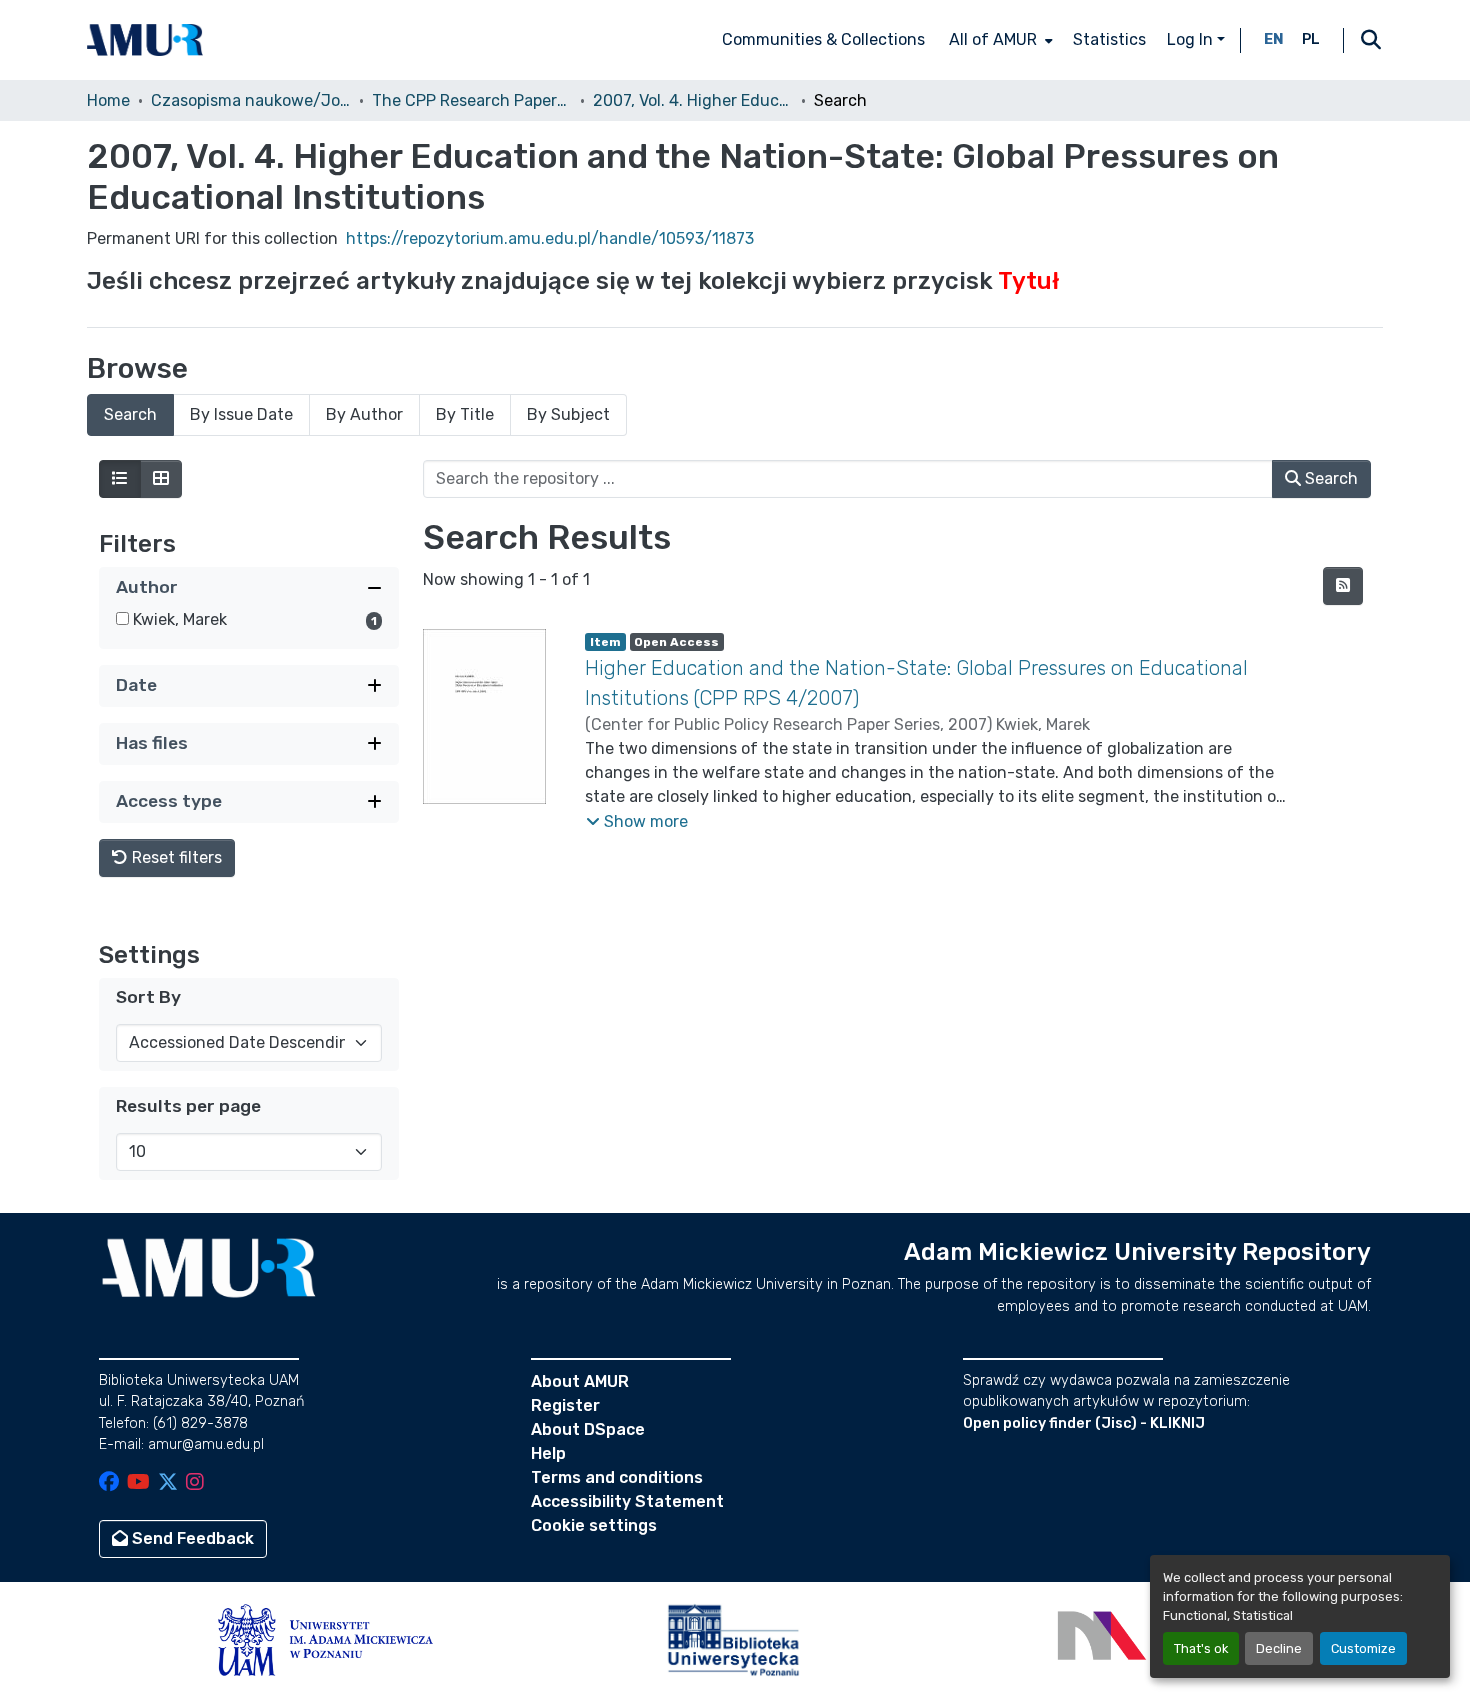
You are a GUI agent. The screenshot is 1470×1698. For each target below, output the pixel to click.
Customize (1363, 1648)
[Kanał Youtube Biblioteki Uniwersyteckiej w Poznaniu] (138, 1483)
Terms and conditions (617, 1477)
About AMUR (580, 1381)
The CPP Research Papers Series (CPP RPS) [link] (472, 100)
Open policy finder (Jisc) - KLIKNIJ (1084, 1423)
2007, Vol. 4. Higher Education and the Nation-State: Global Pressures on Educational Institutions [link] (693, 100)
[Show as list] (120, 479)
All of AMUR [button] (993, 39)
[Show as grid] (161, 479)
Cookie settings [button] (594, 1525)
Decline (1279, 1648)
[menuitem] (999, 40)
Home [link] (108, 100)
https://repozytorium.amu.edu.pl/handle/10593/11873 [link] (550, 238)
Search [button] (1329, 478)
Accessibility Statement (627, 1501)
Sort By (148, 997)
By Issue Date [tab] (241, 414)
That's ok (1201, 1648)
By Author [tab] (364, 414)
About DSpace (588, 1429)
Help (548, 1453)
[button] (145, 40)
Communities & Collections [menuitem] (823, 39)
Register (565, 1405)
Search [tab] (130, 414)
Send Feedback (191, 1538)
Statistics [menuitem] (1109, 39)
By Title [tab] (465, 414)
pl (1311, 39)
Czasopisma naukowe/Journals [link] (251, 100)
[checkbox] (122, 618)
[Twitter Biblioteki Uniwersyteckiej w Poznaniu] (168, 1483)
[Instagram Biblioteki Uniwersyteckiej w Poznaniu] (195, 1483)
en (1274, 39)
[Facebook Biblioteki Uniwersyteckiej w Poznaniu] (109, 1483)
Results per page (188, 1106)
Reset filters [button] (175, 857)
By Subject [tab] (568, 414)
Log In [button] (1192, 39)
